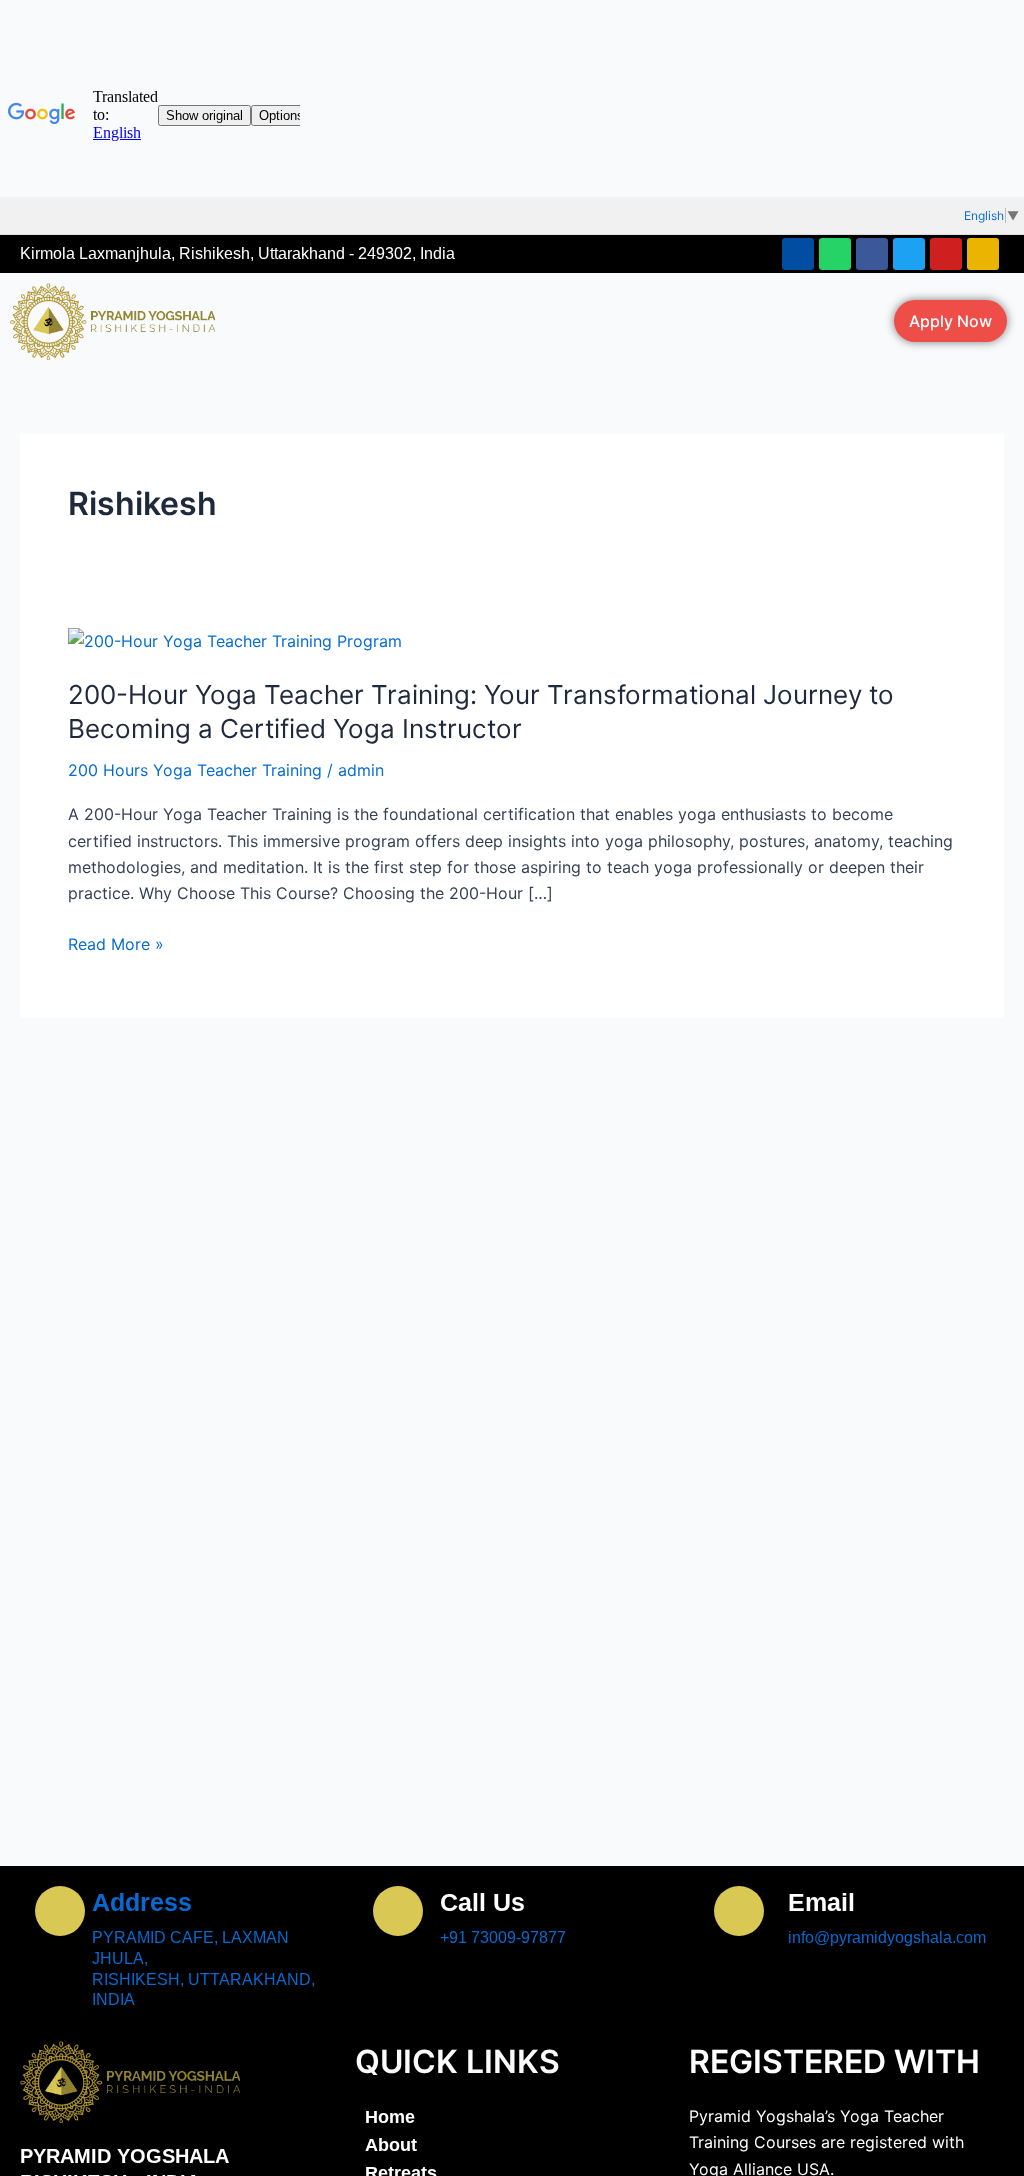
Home (390, 2117)
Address (142, 1902)
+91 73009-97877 (503, 1937)
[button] (544, 321)
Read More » (116, 944)
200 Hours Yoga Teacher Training (195, 770)
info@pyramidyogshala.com (887, 1937)
